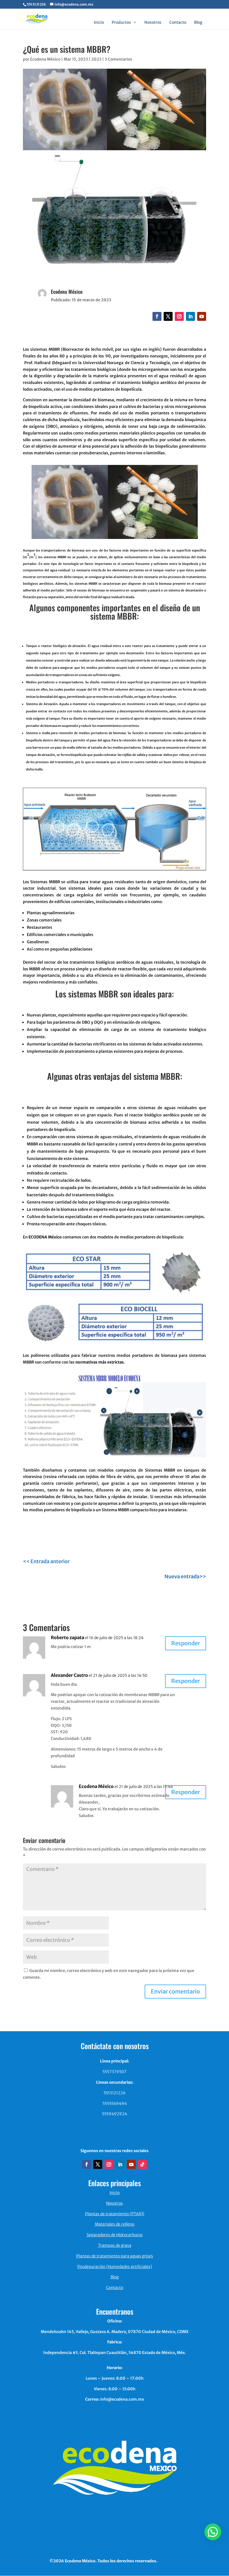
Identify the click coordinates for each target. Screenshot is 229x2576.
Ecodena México (45, 59)
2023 (96, 59)
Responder (186, 1643)
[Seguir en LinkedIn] (190, 316)
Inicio (99, 22)
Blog (198, 22)
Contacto (178, 22)
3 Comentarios (118, 59)
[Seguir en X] (168, 316)
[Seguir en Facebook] (157, 316)
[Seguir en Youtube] (202, 316)
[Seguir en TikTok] (142, 2164)
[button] (213, 2532)
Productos (121, 22)
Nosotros (153, 22)
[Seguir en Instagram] (179, 316)
